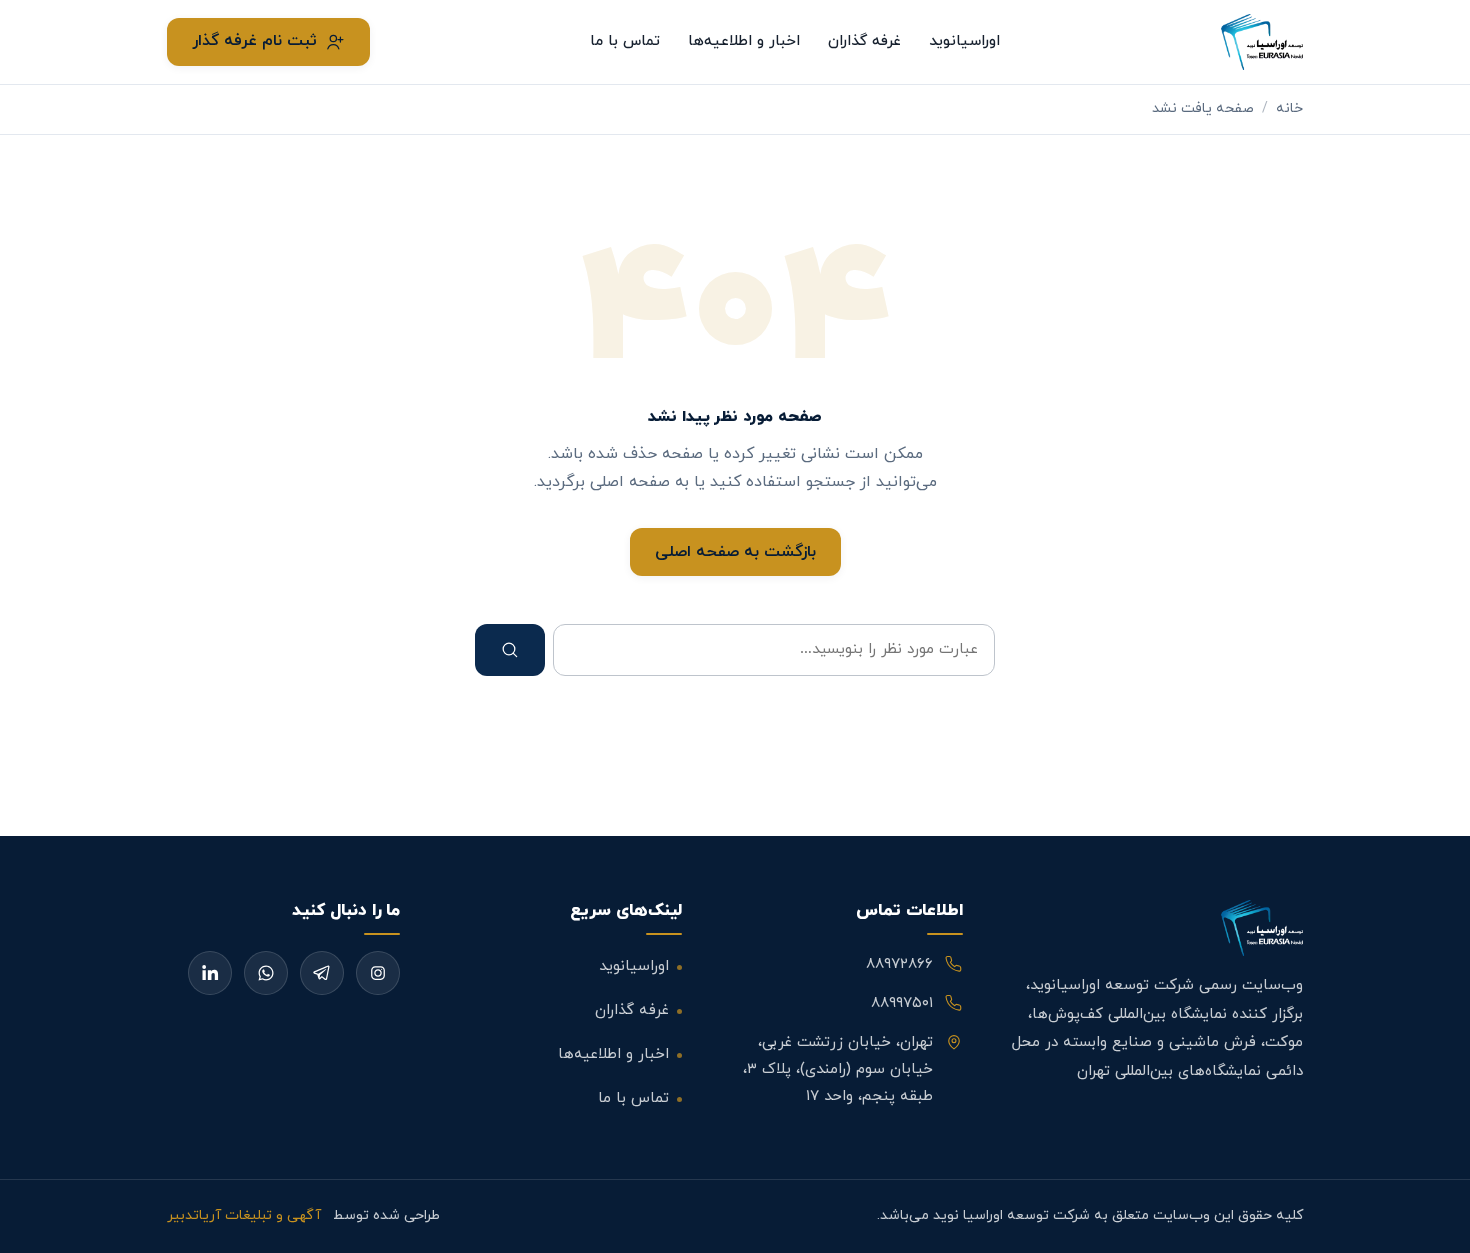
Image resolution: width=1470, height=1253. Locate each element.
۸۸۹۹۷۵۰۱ (902, 1003)
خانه (1289, 108)
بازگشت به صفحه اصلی (735, 552)
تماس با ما (625, 41)
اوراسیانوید (964, 41)
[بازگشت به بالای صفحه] (1422, 1217)
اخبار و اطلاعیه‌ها (744, 41)
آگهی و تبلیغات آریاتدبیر (244, 1215)
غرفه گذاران (864, 41)
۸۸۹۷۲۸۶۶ (899, 964)
